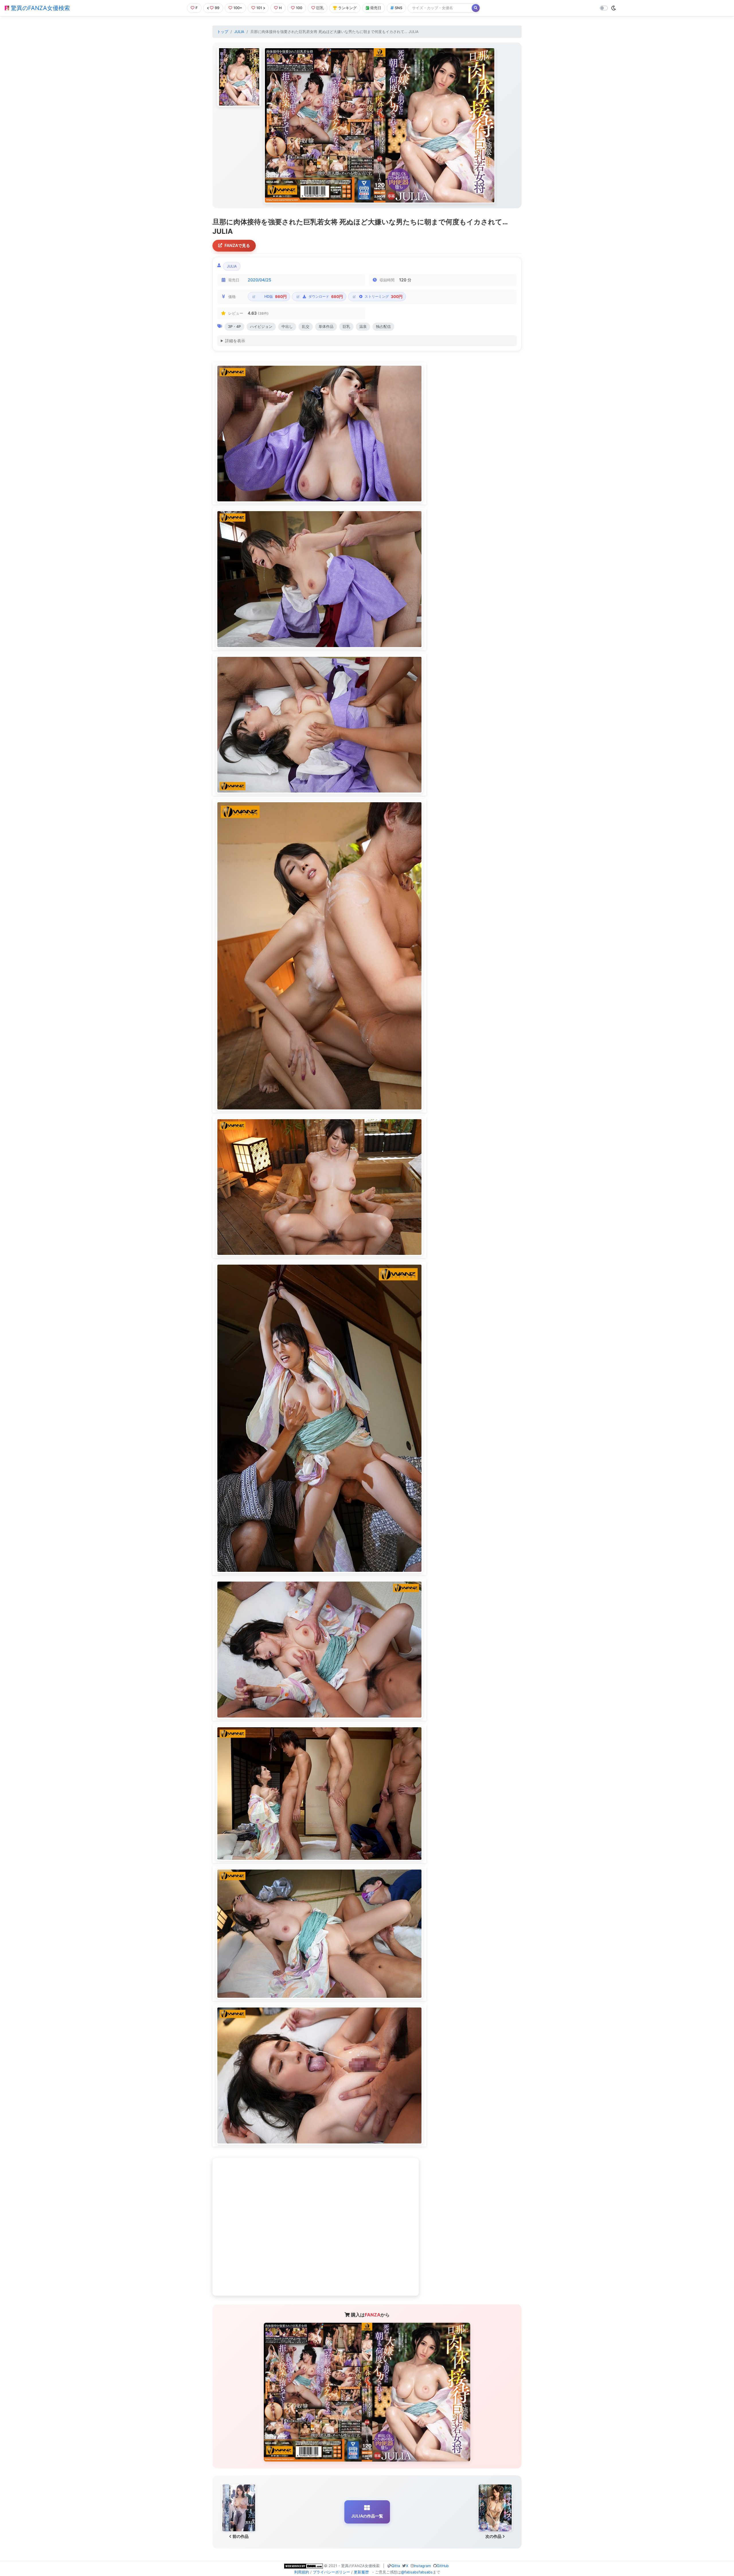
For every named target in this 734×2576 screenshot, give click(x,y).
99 (217, 8)
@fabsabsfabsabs (417, 2572)
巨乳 (320, 8)
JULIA (239, 32)
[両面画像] (380, 125)
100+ (238, 8)
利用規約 (302, 2572)
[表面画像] (239, 77)
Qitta (396, 2566)
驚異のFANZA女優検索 (40, 8)
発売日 (376, 8)
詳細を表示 (235, 341)
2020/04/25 (259, 280)
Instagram (422, 2566)
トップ (223, 32)
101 (259, 8)
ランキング (347, 8)
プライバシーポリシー (331, 2572)
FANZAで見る (237, 245)
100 (299, 8)
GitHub (443, 2566)
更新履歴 (361, 2572)
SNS (399, 8)
